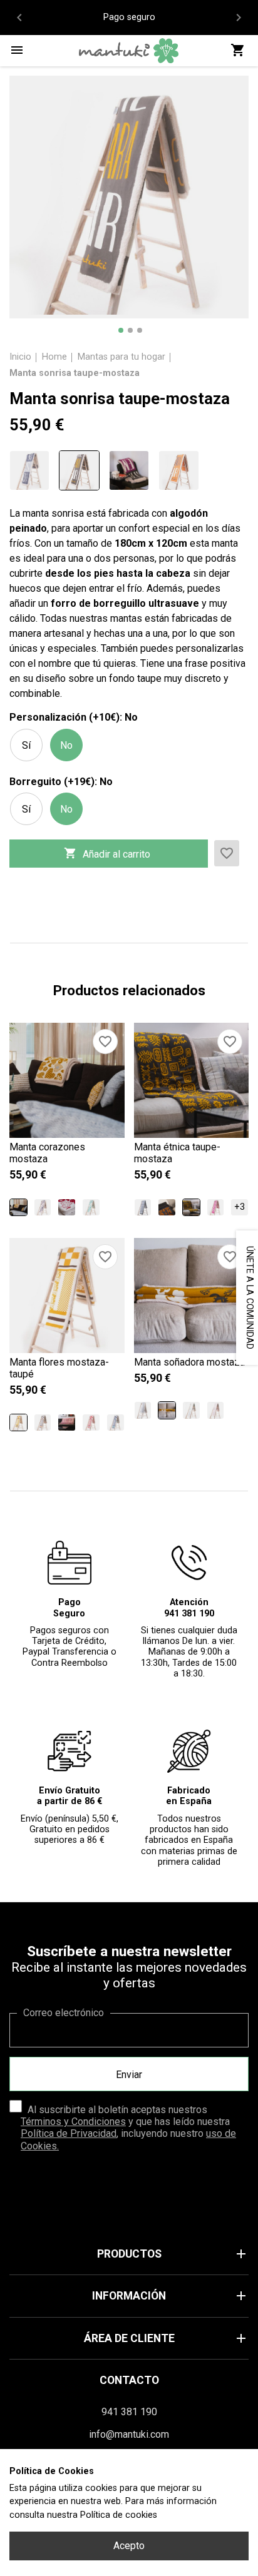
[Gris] (29, 470)
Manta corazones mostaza (47, 1153)
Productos (173, 2254)
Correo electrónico (64, 2013)
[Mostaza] (18, 1208)
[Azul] (191, 1410)
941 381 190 (129, 2412)
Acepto (129, 2546)
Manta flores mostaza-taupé (59, 1368)
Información (170, 2296)
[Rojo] (67, 1208)
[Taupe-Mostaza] (79, 470)
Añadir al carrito (107, 853)
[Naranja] (178, 470)
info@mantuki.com (129, 2434)
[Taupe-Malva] (129, 470)
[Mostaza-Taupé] (18, 1423)
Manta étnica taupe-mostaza (177, 1153)
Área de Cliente (166, 2338)
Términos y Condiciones (73, 2122)
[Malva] (216, 1208)
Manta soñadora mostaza (189, 1362)
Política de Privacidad (69, 2133)
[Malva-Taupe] (67, 1423)
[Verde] (91, 1208)
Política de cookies (119, 2515)
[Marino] (116, 1423)
